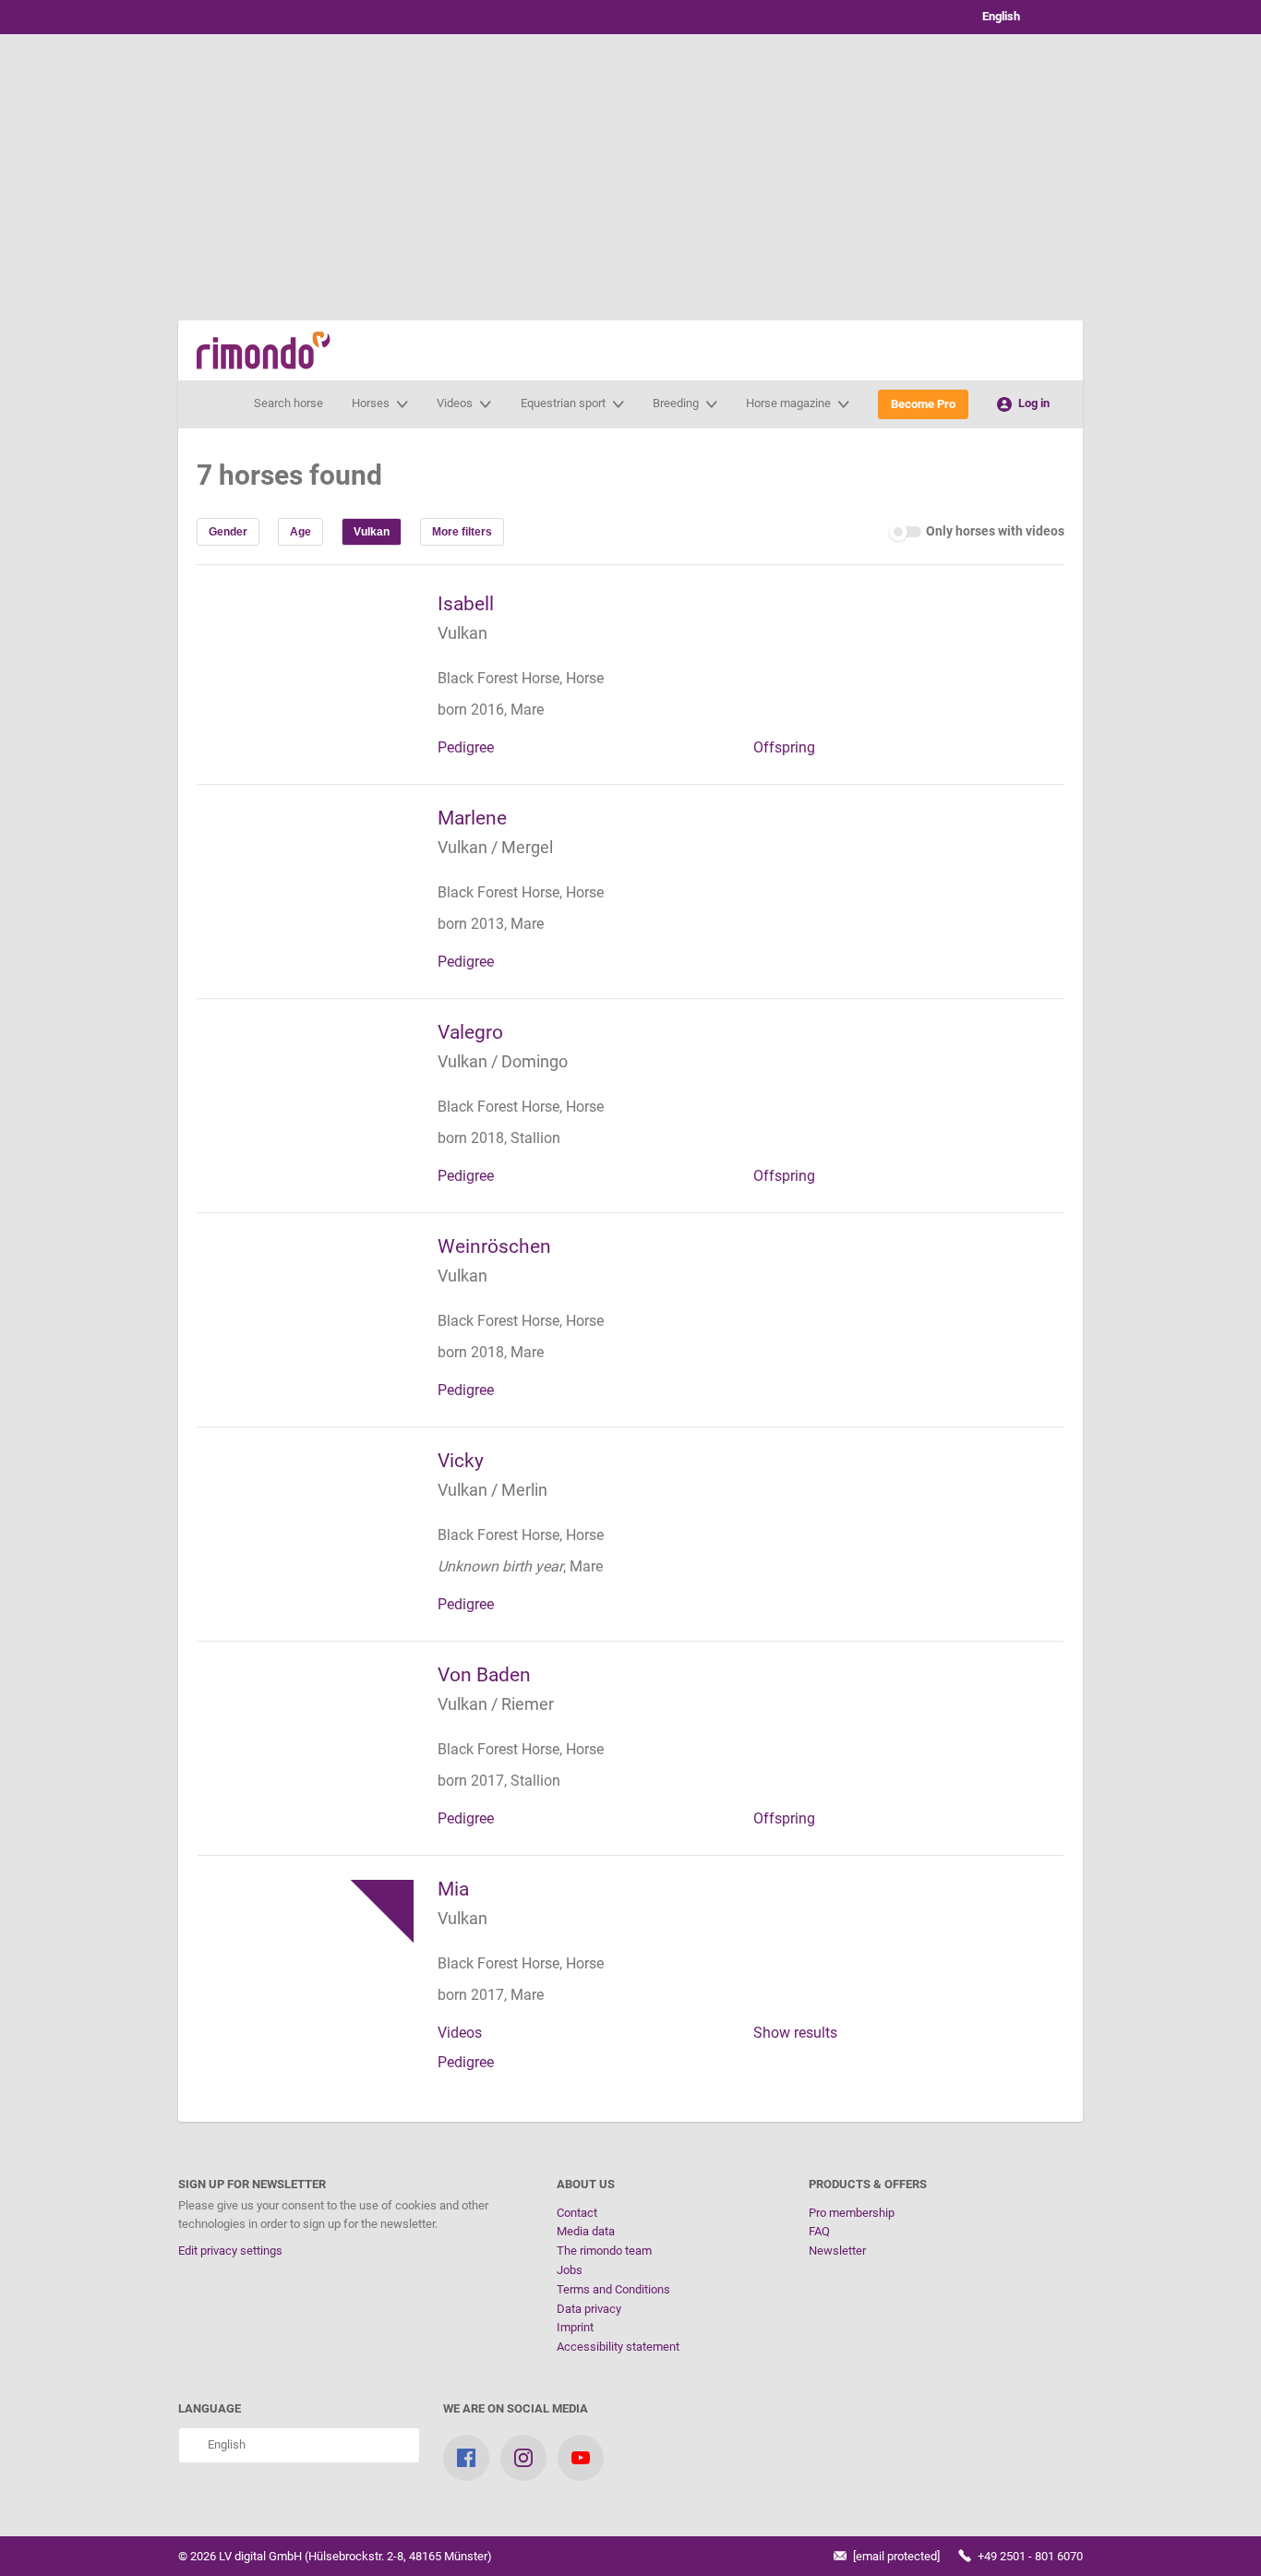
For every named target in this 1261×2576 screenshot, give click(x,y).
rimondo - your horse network (264, 350)
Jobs (570, 2270)
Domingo (534, 1061)
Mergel (527, 847)
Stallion (535, 1138)
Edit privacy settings (230, 2251)
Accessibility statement (618, 2347)
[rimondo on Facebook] (466, 2458)
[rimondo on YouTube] (581, 2458)
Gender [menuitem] (228, 532)
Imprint (575, 2327)
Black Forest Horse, (502, 678)
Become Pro (923, 404)
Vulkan (462, 633)
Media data (586, 2231)
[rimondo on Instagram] (523, 2458)
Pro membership (852, 2213)
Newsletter (837, 2251)
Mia (453, 1889)
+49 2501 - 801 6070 (1029, 2556)
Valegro (470, 1032)
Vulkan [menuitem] (372, 532)
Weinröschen (494, 1246)
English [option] (998, 16)
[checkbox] (977, 532)
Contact (577, 2213)
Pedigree (466, 747)
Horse (585, 678)
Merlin (524, 1490)
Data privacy (589, 2309)
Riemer (528, 1704)
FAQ (819, 2231)
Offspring (784, 747)
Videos (460, 2033)
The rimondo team (604, 2251)
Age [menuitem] (300, 532)
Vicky (461, 1461)
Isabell (466, 604)
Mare (527, 710)
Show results (795, 2033)
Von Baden (484, 1675)
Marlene (472, 818)
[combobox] (1018, 17)
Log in (1033, 403)
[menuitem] (462, 532)
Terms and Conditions (613, 2289)
